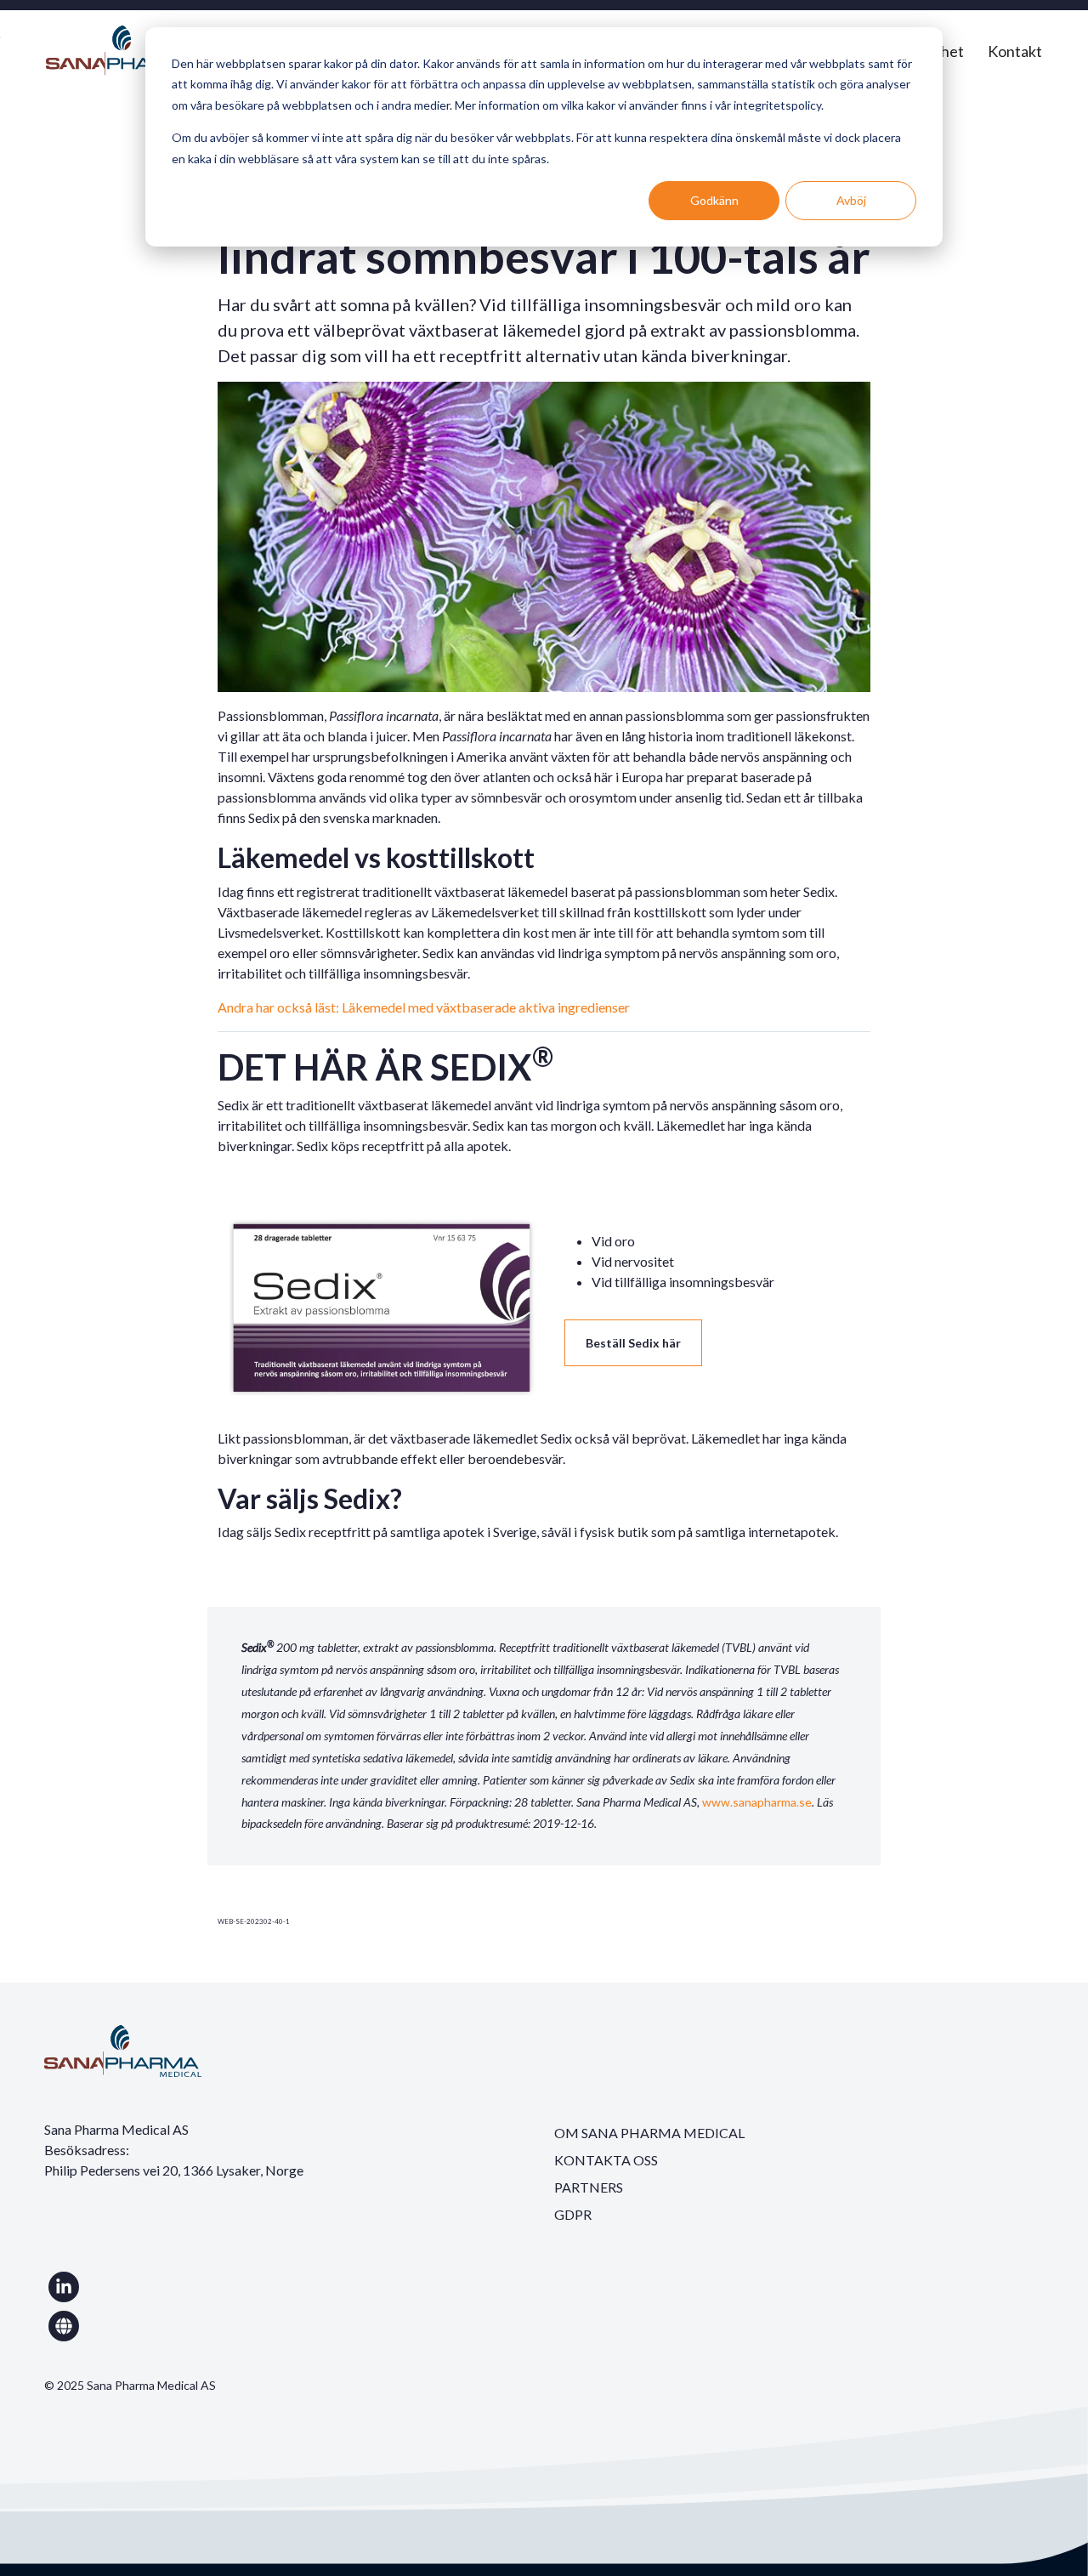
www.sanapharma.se (757, 1802)
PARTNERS (589, 2187)
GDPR (573, 2214)
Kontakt (1015, 51)
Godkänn (714, 200)
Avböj (851, 200)
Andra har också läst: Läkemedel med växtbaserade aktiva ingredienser (424, 1007)
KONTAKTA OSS (606, 2160)
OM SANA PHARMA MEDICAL (649, 2133)
